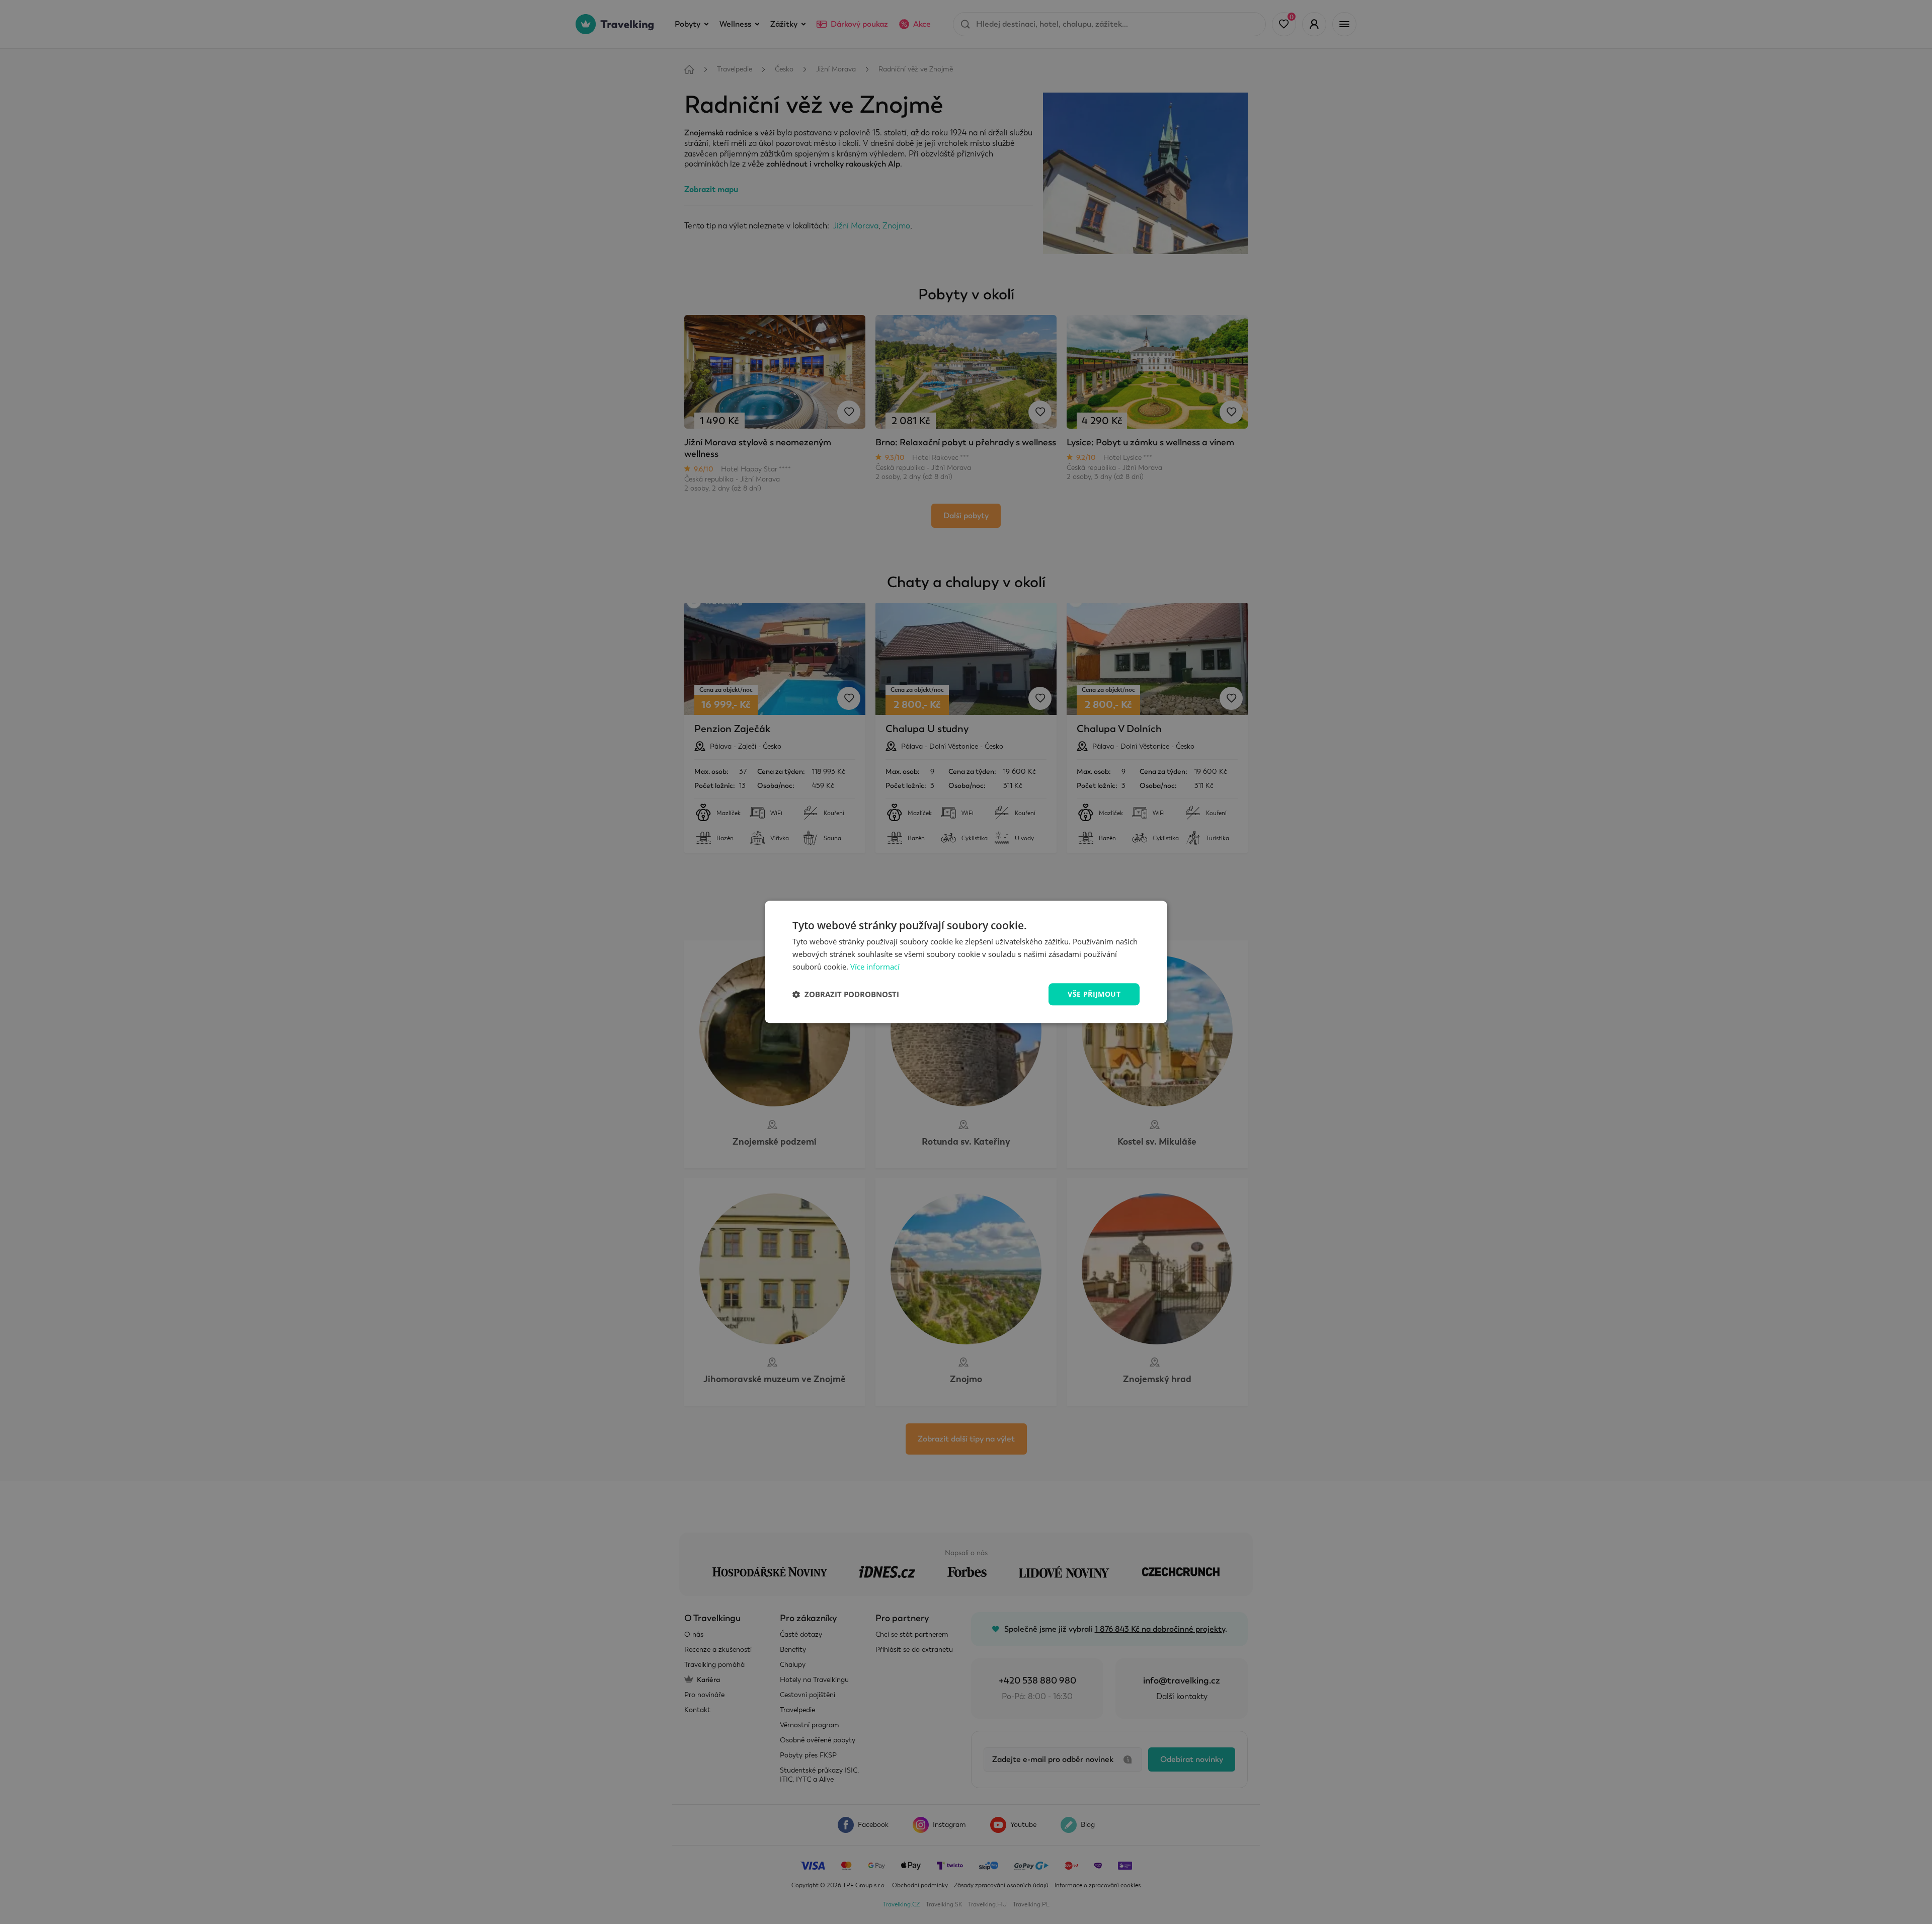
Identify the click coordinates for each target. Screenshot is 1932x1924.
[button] (846, 994)
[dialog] (966, 962)
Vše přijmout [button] (1094, 994)
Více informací (875, 967)
